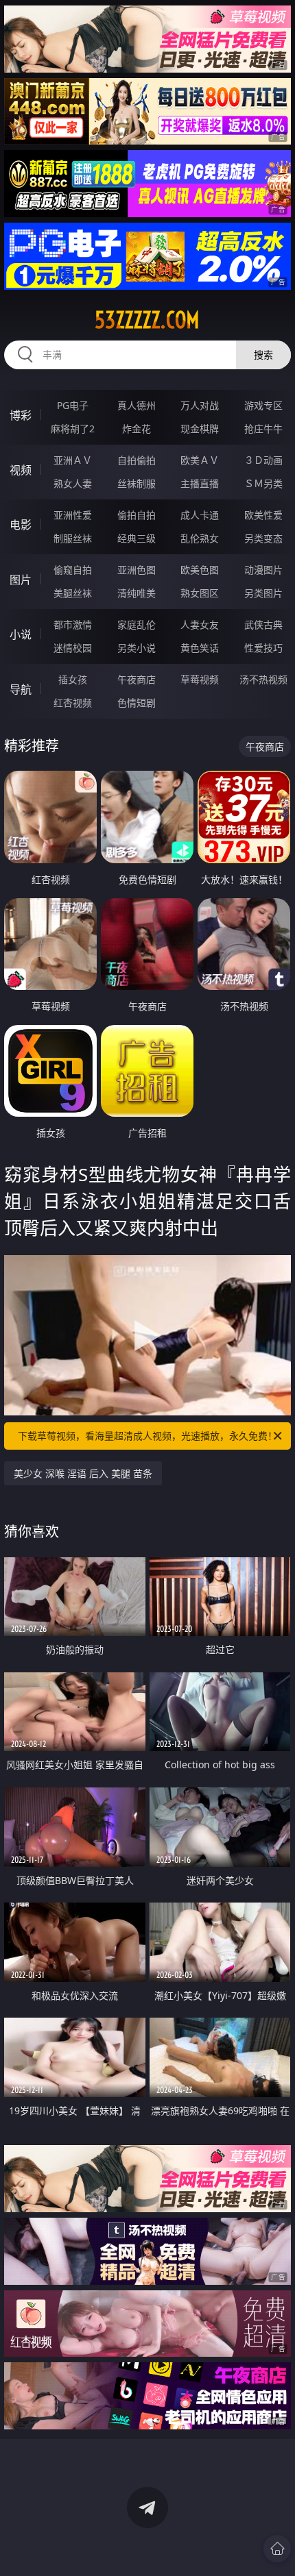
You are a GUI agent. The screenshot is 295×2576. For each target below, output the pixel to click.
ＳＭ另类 (263, 483)
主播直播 (200, 483)
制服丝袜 (73, 538)
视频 (21, 470)
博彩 (21, 415)
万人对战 (200, 405)
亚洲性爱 (73, 515)
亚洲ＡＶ (73, 460)
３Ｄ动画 (263, 460)
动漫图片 (263, 570)
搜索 (263, 355)
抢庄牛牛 (263, 429)
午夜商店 (137, 679)
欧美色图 (200, 570)
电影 (21, 525)
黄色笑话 (200, 648)
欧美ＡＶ (200, 460)
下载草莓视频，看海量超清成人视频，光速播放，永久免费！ (147, 1436)
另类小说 (137, 648)
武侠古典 (263, 624)
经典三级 (137, 538)
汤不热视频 (263, 679)
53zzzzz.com (147, 320)
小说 (21, 634)
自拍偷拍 (137, 460)
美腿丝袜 (73, 593)
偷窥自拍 (73, 570)
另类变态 (263, 538)
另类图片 (263, 593)
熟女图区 (200, 593)
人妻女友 (200, 624)
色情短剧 (137, 703)
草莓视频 (200, 679)
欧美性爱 (263, 515)
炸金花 (137, 429)
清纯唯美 (137, 593)
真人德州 (137, 405)
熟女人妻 (73, 483)
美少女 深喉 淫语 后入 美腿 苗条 (83, 1473)
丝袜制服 (137, 483)
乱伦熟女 (200, 538)
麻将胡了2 (73, 429)
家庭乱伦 (137, 624)
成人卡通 (200, 515)
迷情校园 (73, 648)
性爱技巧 (263, 648)
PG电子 (73, 405)
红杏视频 (73, 703)
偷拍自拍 (137, 515)
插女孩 (73, 679)
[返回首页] (277, 2549)
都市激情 (73, 624)
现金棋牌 (200, 429)
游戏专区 (263, 405)
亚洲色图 (137, 570)
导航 (21, 689)
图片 (21, 580)
